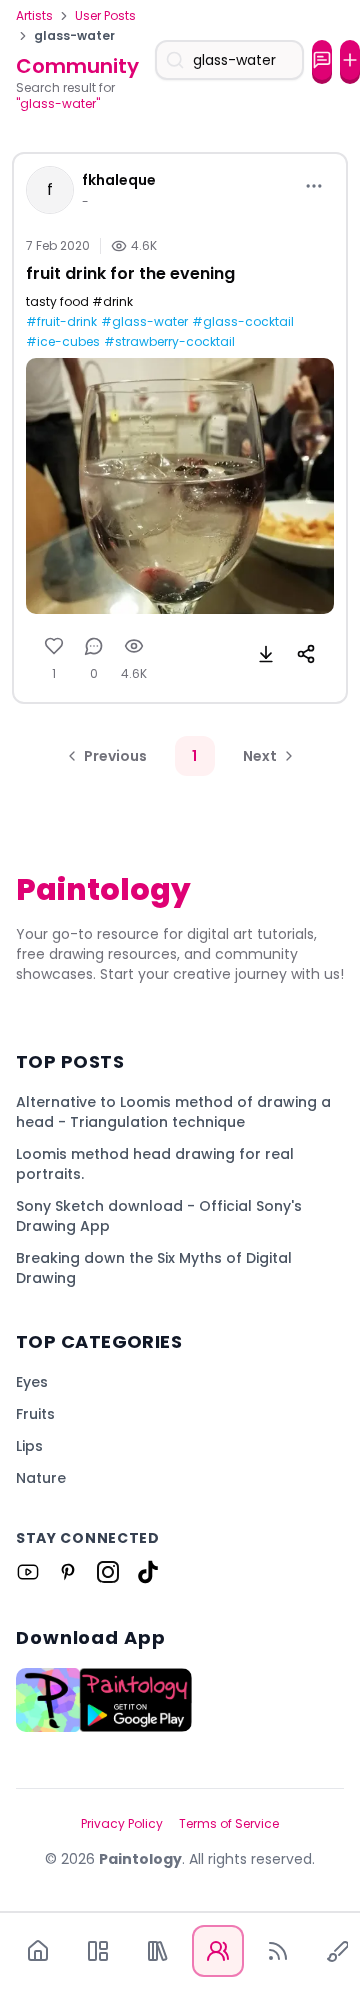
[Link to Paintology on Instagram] (108, 1572)
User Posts (105, 16)
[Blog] (278, 1951)
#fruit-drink (61, 322)
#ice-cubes (63, 342)
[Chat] (322, 60)
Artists (34, 16)
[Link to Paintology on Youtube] (28, 1572)
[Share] (306, 654)
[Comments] (94, 646)
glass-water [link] (74, 36)
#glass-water (144, 322)
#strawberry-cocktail (169, 342)
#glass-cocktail (243, 322)
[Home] (38, 1951)
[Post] (350, 60)
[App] (98, 1951)
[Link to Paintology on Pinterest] (68, 1572)
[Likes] (54, 646)
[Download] (266, 654)
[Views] (134, 646)
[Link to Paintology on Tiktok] (148, 1572)
